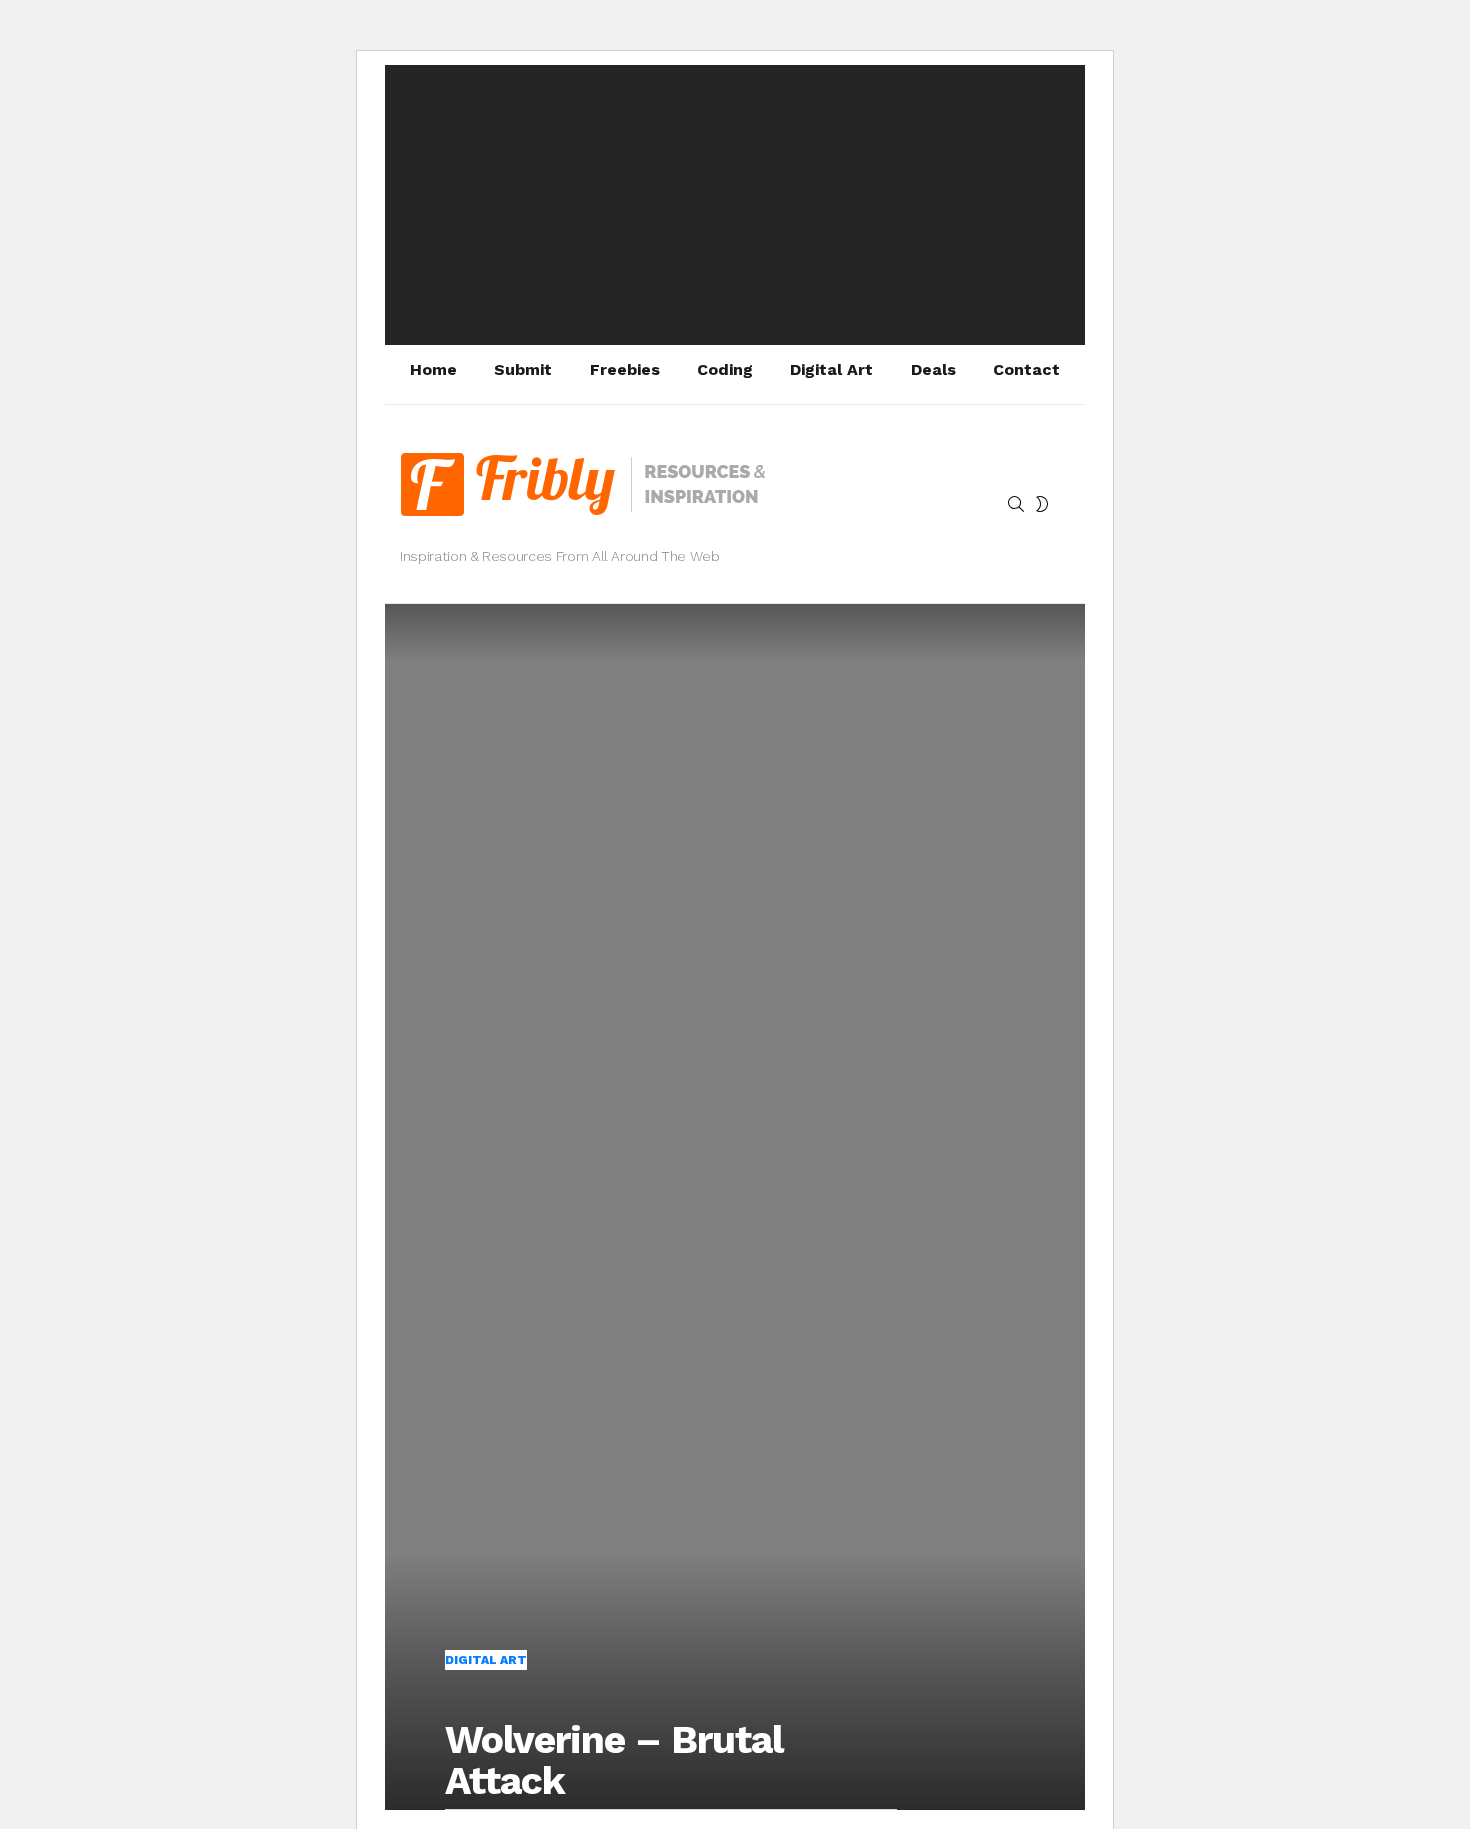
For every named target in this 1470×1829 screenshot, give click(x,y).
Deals (933, 369)
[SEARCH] (1016, 504)
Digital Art (831, 369)
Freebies (625, 369)
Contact (1026, 369)
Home (433, 369)
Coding (725, 369)
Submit (523, 369)
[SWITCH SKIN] (1042, 504)
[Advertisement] (735, 205)
